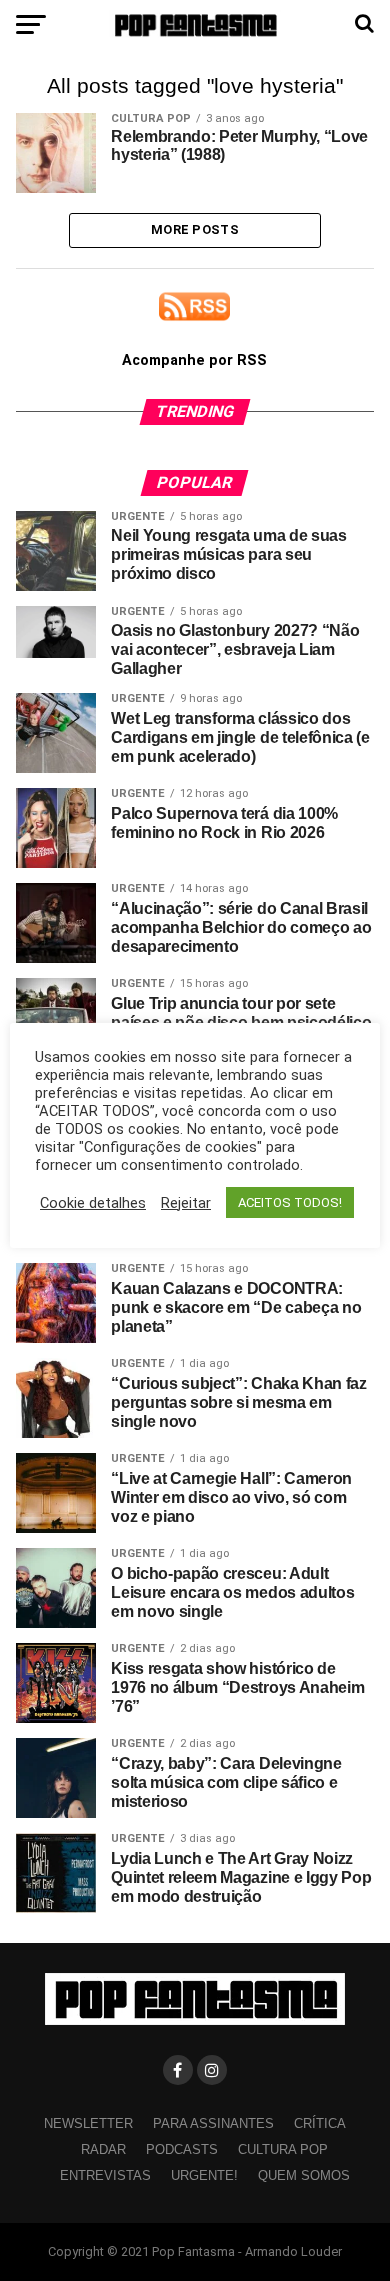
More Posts (195, 229)
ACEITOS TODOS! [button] (290, 1202)
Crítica (320, 2123)
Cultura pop (283, 2149)
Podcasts (182, 2149)
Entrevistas (105, 2175)
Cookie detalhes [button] (93, 1203)
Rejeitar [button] (186, 1203)
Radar (103, 2149)
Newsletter (88, 2123)
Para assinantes (213, 2123)
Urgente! (204, 2175)
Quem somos (304, 2175)
